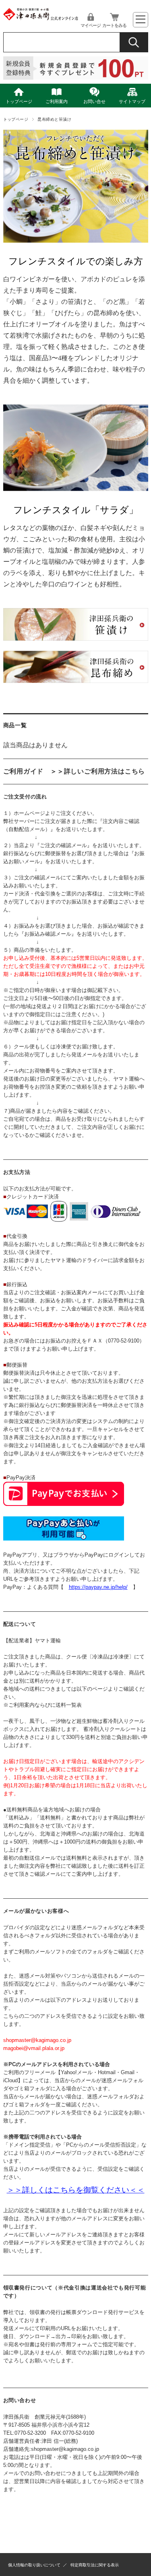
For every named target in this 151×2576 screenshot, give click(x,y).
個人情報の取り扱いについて (34, 2565)
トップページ (19, 101)
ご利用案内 (57, 101)
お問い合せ (94, 101)
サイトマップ (132, 101)
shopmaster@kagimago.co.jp (65, 2449)
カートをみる (114, 25)
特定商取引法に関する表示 (95, 2565)
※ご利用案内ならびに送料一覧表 (42, 1705)
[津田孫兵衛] (41, 19)
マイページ (91, 25)
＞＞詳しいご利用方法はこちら (98, 771)
